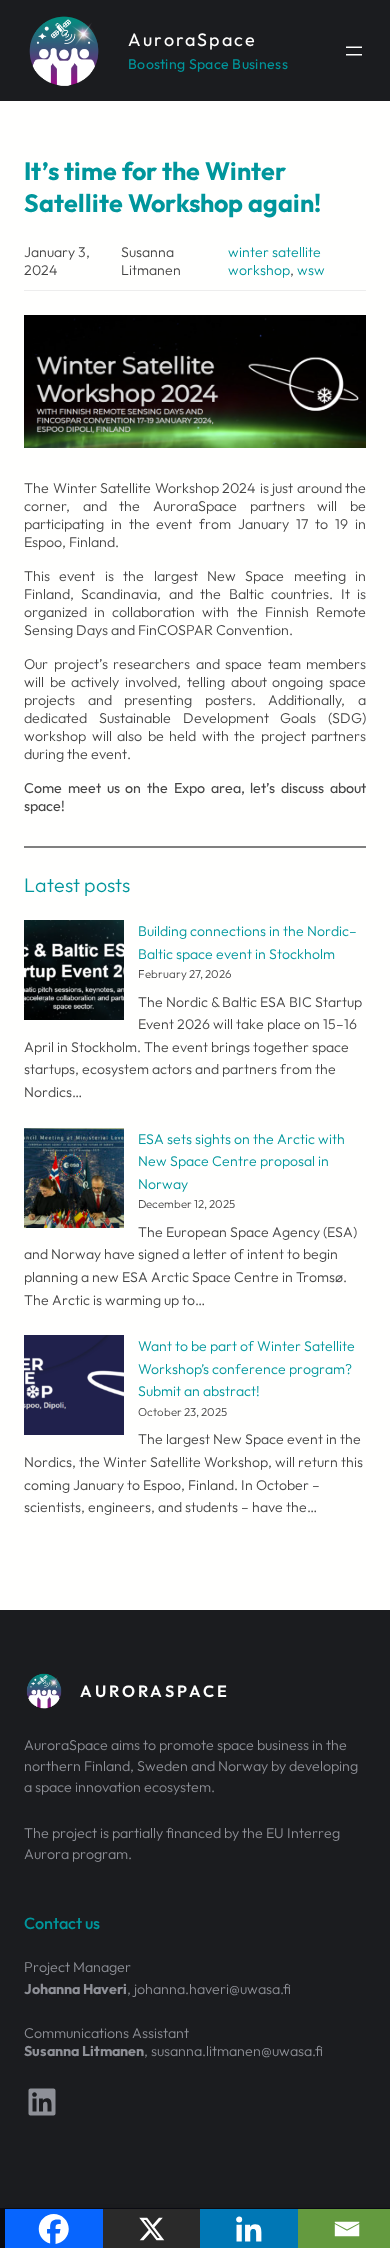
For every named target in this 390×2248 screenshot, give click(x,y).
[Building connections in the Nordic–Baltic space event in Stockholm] (74, 973)
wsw (311, 270)
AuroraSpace (192, 39)
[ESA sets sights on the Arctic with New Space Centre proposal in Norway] (74, 1181)
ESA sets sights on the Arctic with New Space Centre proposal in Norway (241, 1161)
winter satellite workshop (274, 261)
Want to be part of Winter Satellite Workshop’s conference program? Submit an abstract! (246, 1368)
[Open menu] (354, 51)
